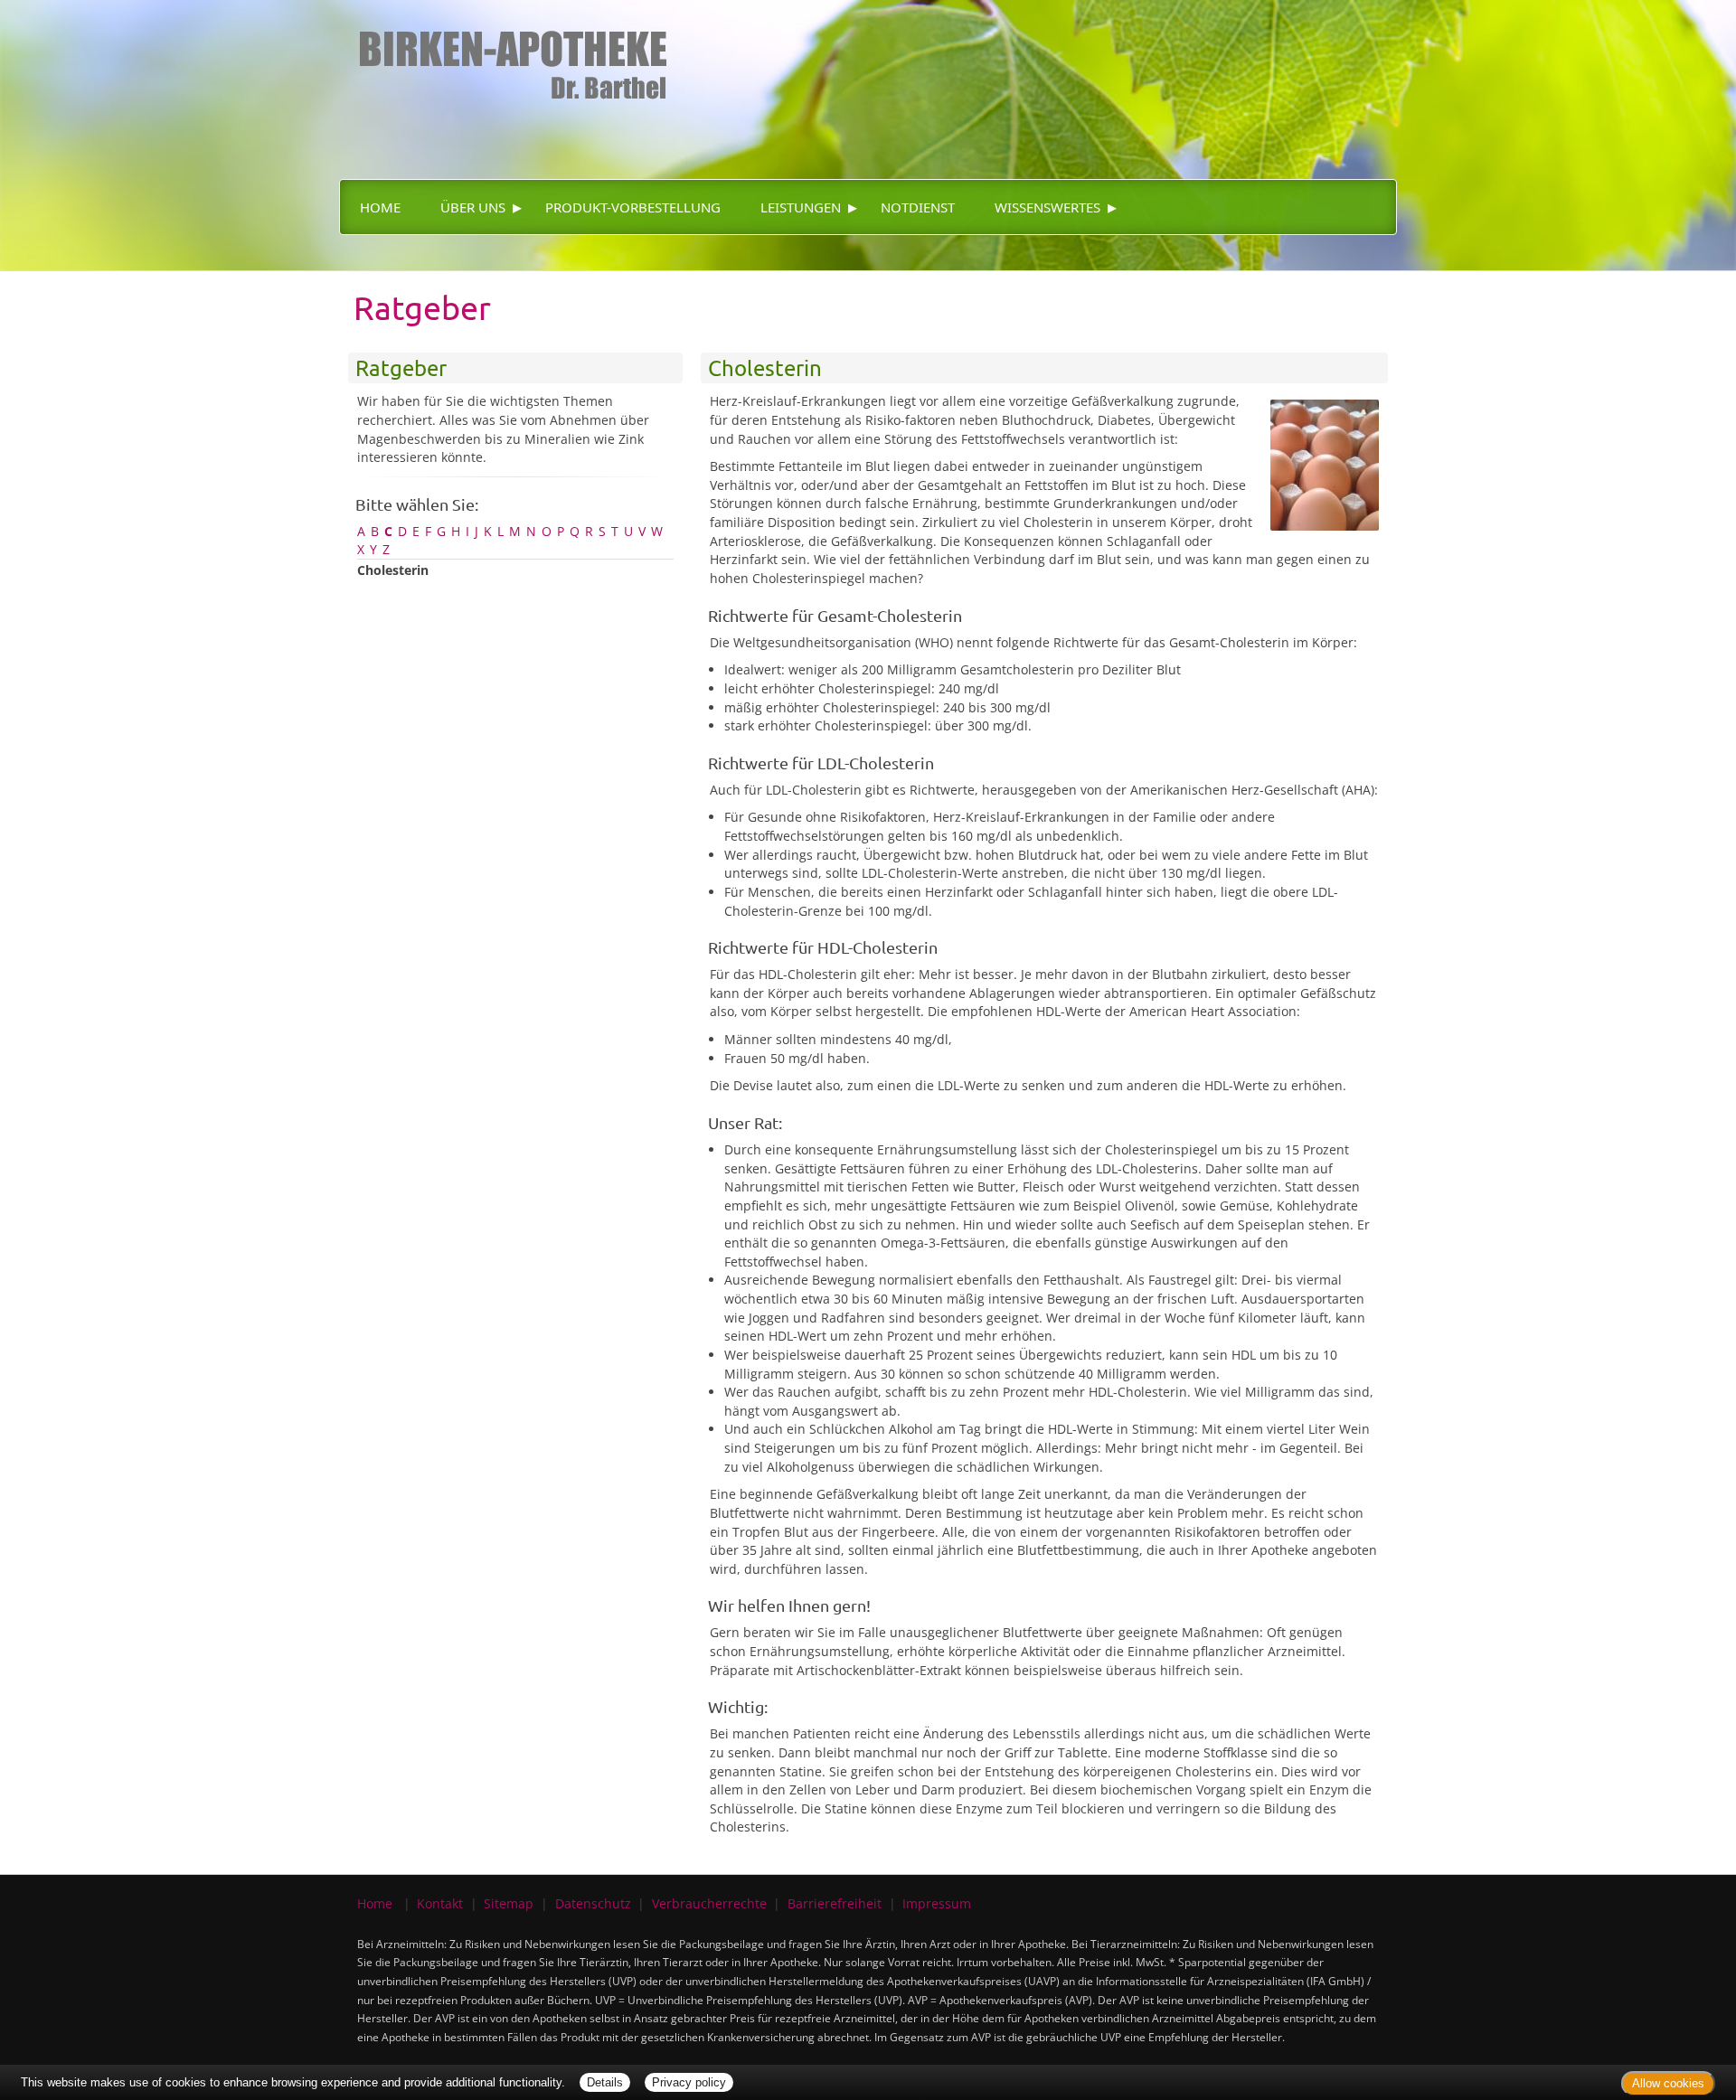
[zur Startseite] (505, 49)
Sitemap (509, 1903)
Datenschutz (593, 1903)
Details (605, 2082)
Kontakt (440, 1903)
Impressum (937, 1903)
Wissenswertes (1047, 207)
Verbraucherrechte (709, 1903)
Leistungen (801, 207)
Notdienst (918, 207)
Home (380, 207)
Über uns (473, 207)
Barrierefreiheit (835, 1903)
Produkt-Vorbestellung (633, 207)
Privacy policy (689, 2082)
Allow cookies (1668, 2083)
